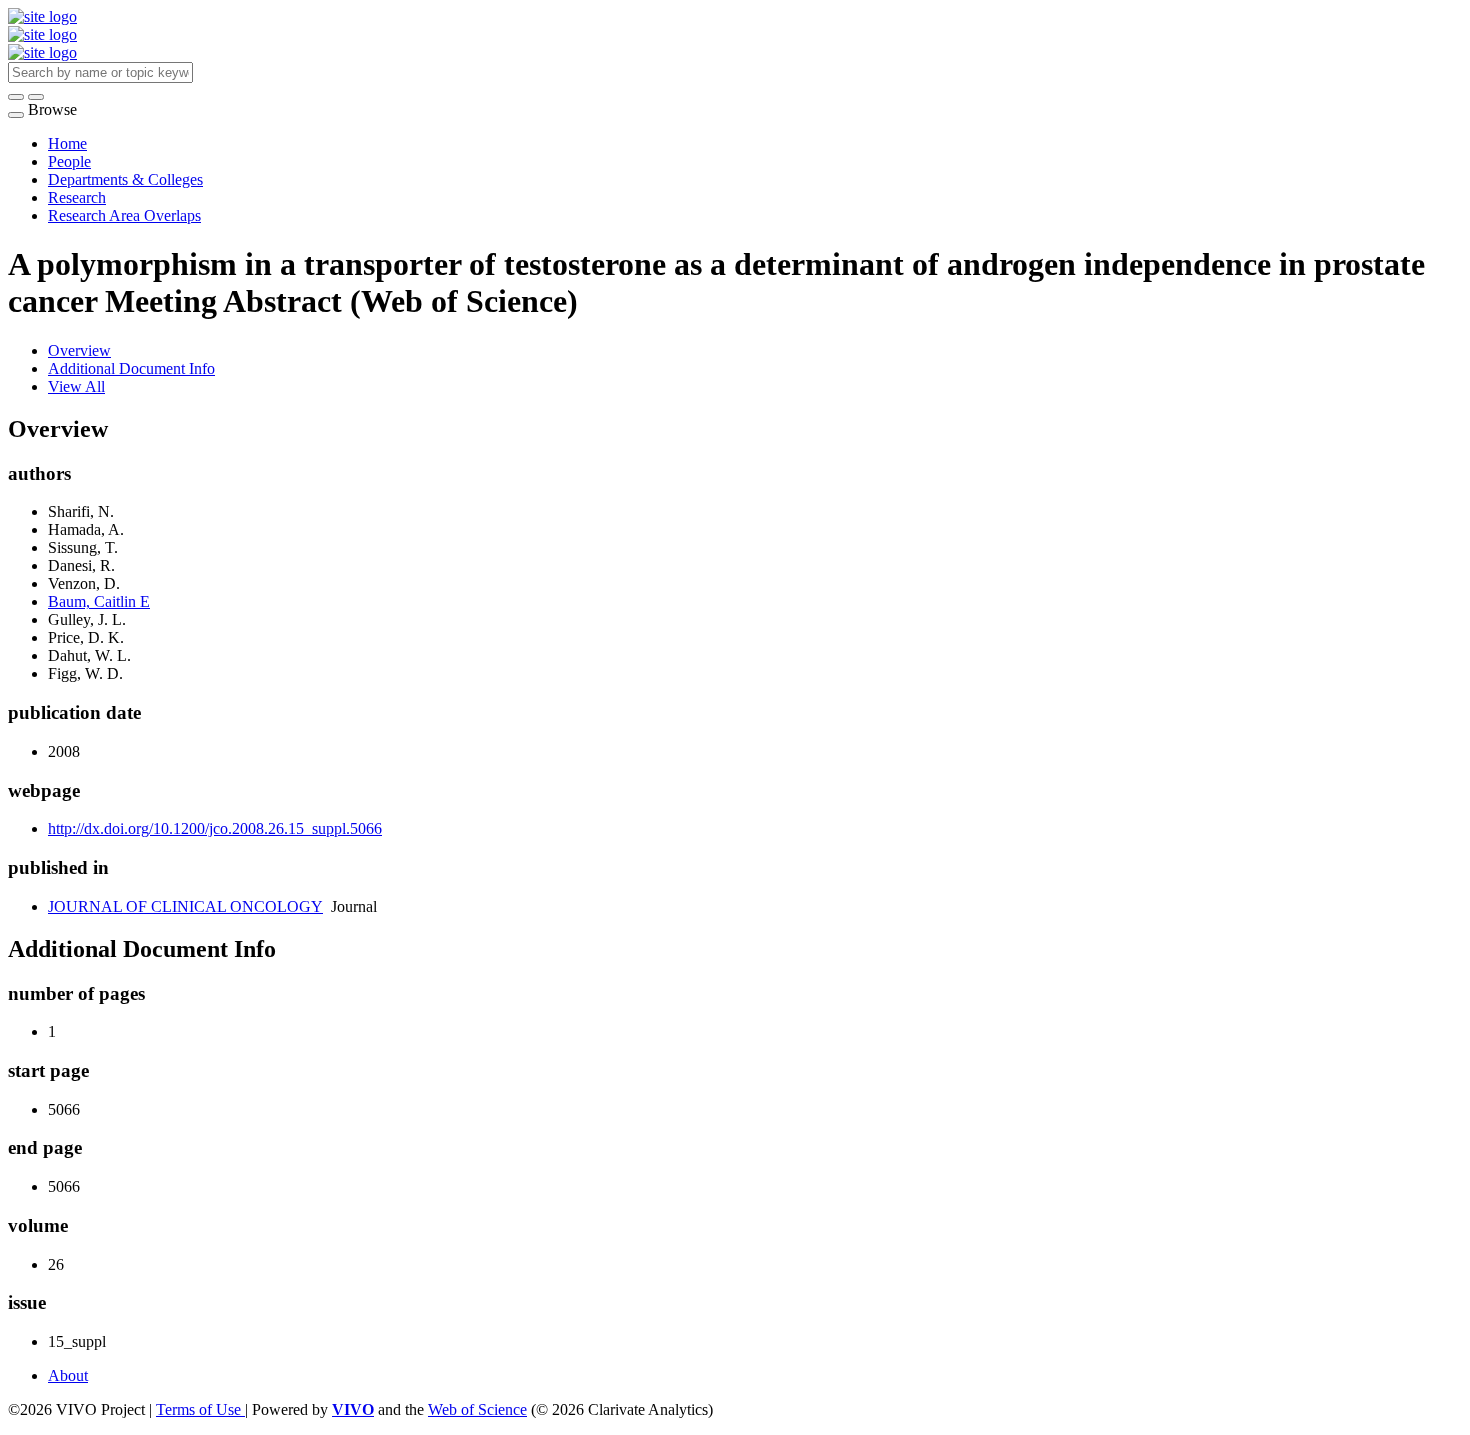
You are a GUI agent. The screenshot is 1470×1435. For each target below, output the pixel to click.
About (68, 1375)
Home (67, 143)
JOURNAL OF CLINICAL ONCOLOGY (185, 906)
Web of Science (477, 1409)
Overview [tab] (79, 350)
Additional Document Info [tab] (131, 368)
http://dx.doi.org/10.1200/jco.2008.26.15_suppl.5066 (215, 828)
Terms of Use (200, 1409)
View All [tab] (76, 386)
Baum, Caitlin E (99, 601)
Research (77, 197)
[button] (16, 97)
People (69, 161)
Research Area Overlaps (124, 215)
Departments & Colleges (125, 179)
